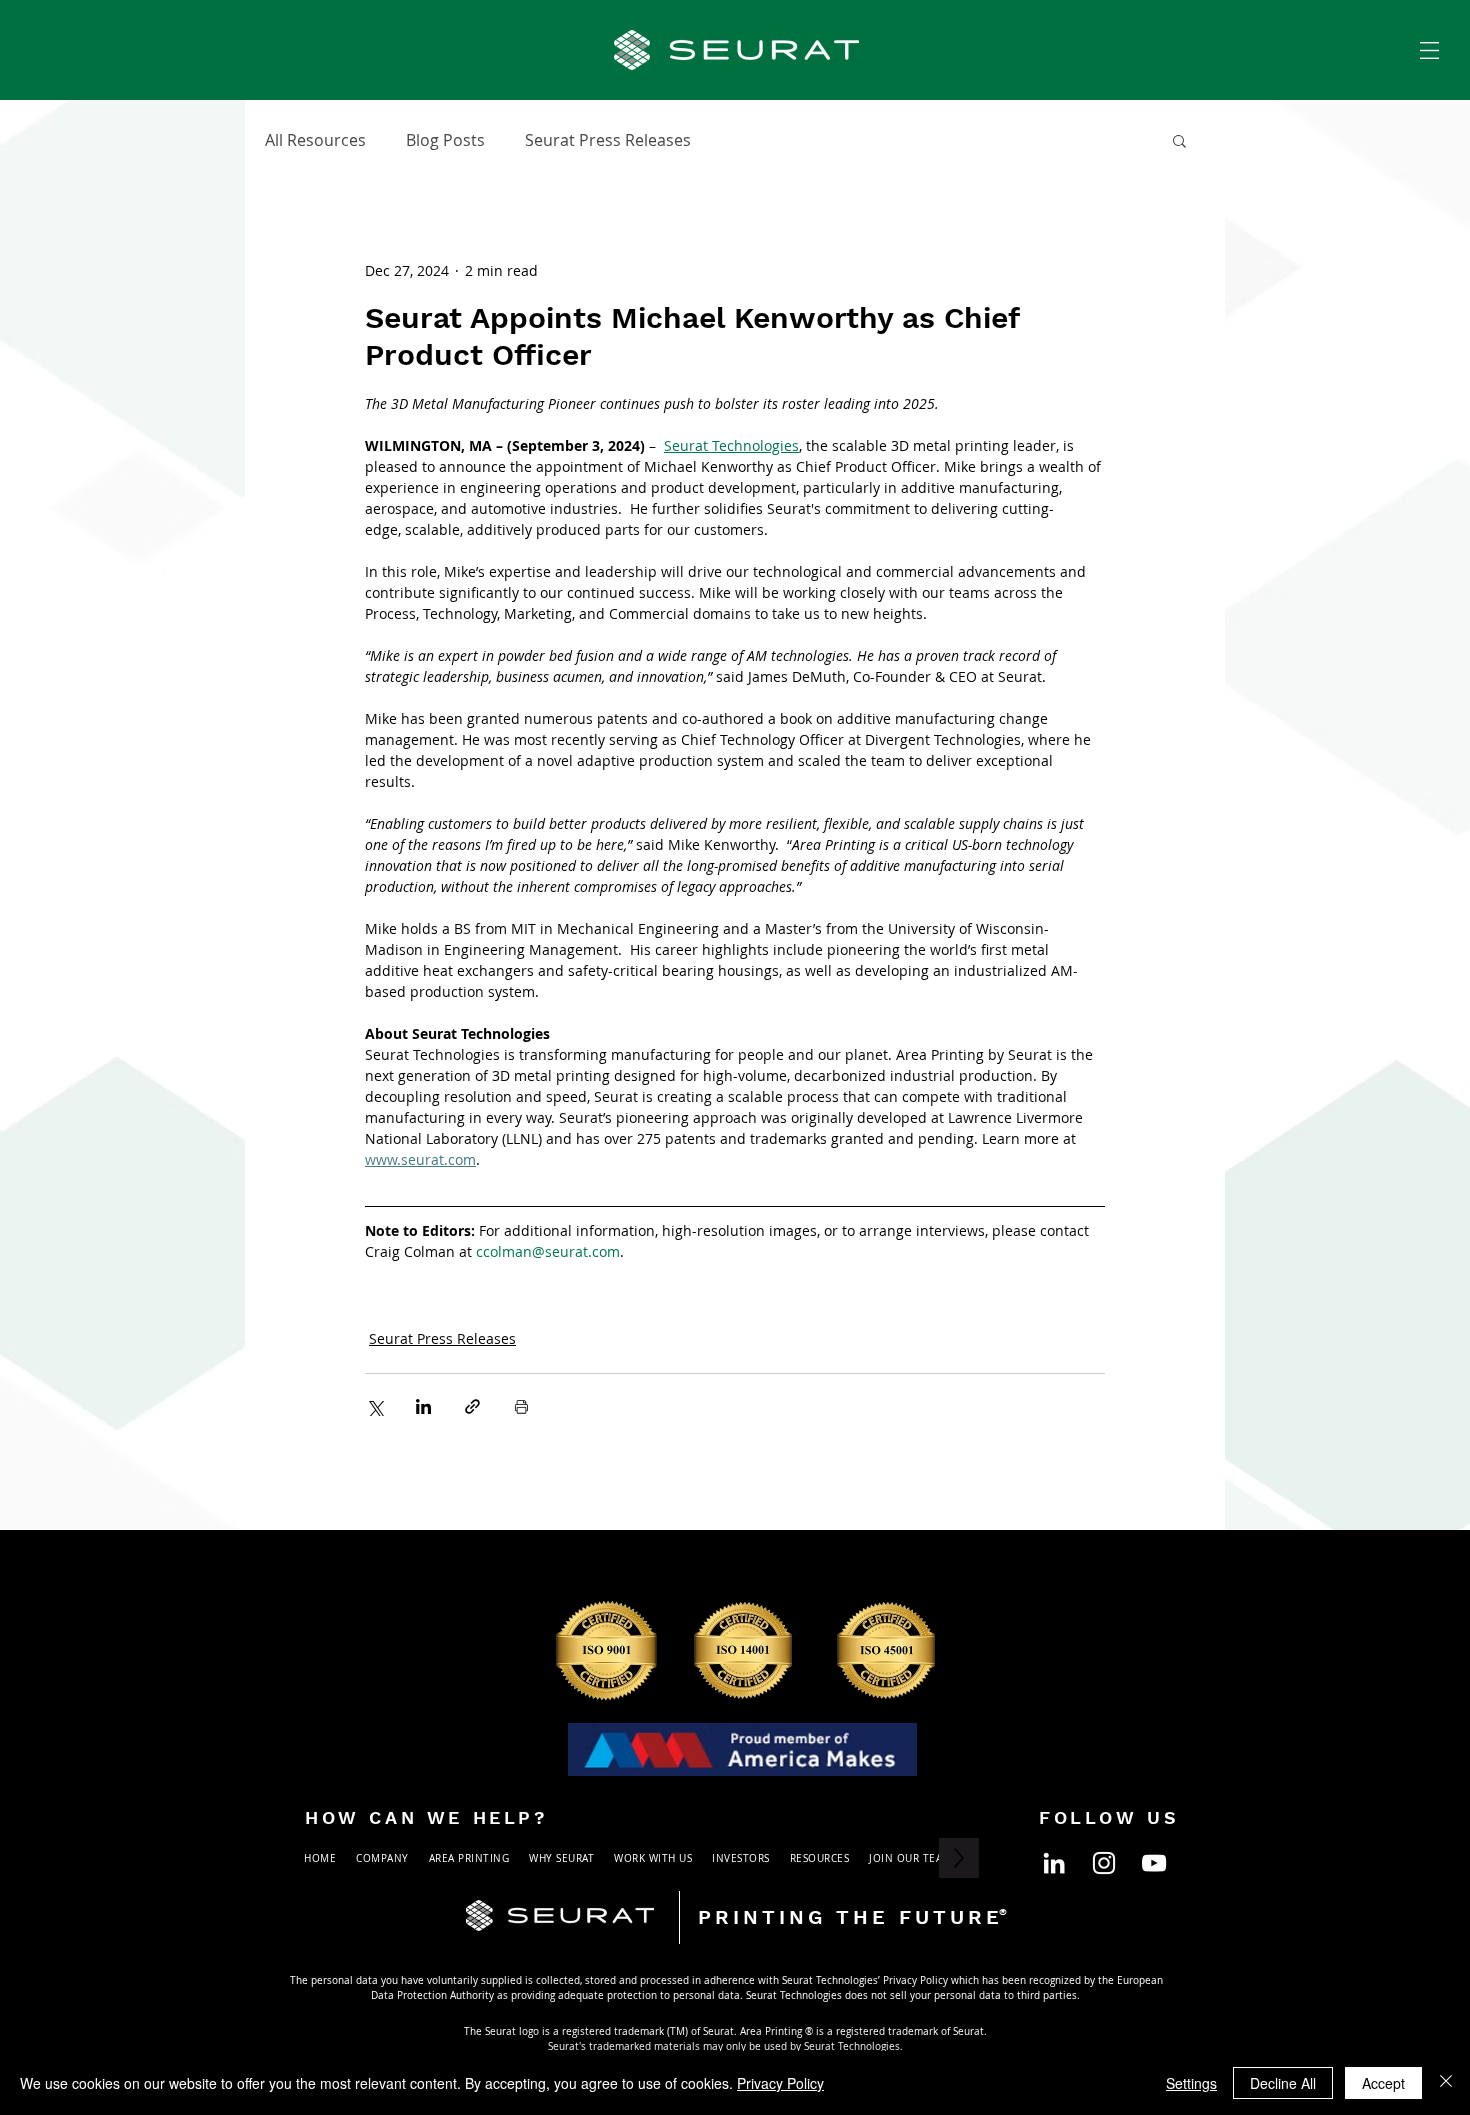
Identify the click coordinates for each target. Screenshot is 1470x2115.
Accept (1383, 2083)
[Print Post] (521, 1406)
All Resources (315, 140)
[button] (1429, 50)
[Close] (1446, 2083)
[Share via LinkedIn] (423, 1406)
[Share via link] (472, 1406)
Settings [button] (1191, 2083)
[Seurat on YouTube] (1154, 1863)
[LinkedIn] (1054, 1863)
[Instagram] (1104, 1863)
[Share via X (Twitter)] (374, 1406)
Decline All (1283, 2083)
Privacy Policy (780, 2083)
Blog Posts (445, 140)
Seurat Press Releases (608, 140)
